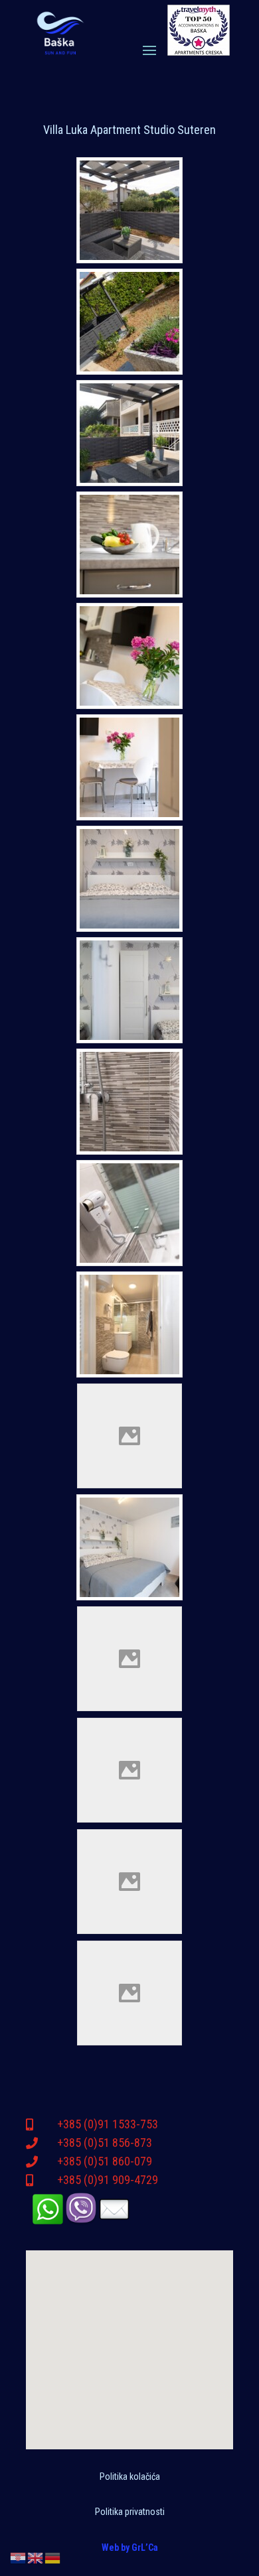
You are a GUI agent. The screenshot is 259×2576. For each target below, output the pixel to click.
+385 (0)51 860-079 (105, 2161)
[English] (36, 2557)
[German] (53, 2557)
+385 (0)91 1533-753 (108, 2124)
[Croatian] (19, 2557)
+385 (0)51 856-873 (105, 2143)
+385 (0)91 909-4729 (108, 2180)
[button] (124, 2350)
